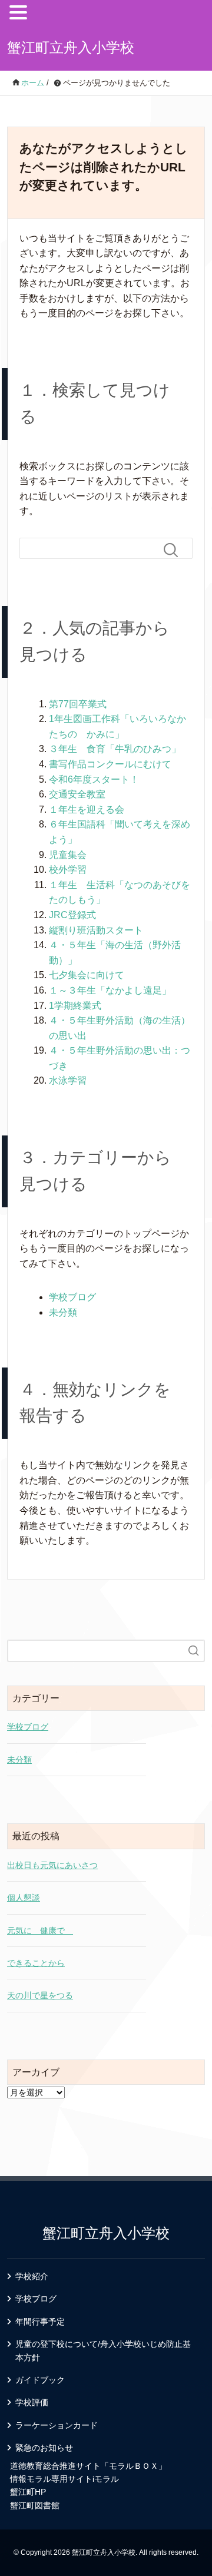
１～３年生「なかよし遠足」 (110, 990)
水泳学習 (68, 1080)
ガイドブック (40, 2380)
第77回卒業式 (78, 704)
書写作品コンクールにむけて (110, 764)
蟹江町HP (28, 2492)
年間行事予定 (40, 2322)
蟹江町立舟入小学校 (71, 47)
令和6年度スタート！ (94, 779)
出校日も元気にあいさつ (52, 1865)
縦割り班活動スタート (96, 930)
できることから (36, 1963)
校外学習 (68, 870)
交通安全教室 (77, 794)
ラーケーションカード (57, 2425)
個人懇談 (24, 1898)
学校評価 (32, 2402)
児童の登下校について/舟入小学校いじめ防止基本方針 (103, 2350)
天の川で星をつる (40, 1995)
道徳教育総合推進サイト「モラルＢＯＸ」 (88, 2466)
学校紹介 (32, 2276)
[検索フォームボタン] (175, 550)
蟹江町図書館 (35, 2505)
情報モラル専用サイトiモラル (64, 2479)
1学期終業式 (75, 1006)
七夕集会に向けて (87, 975)
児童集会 (68, 855)
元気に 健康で (40, 1931)
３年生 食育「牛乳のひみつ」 (115, 749)
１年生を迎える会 (87, 809)
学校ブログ (72, 1297)
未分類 (63, 1312)
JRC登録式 (72, 915)
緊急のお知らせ (44, 2448)
